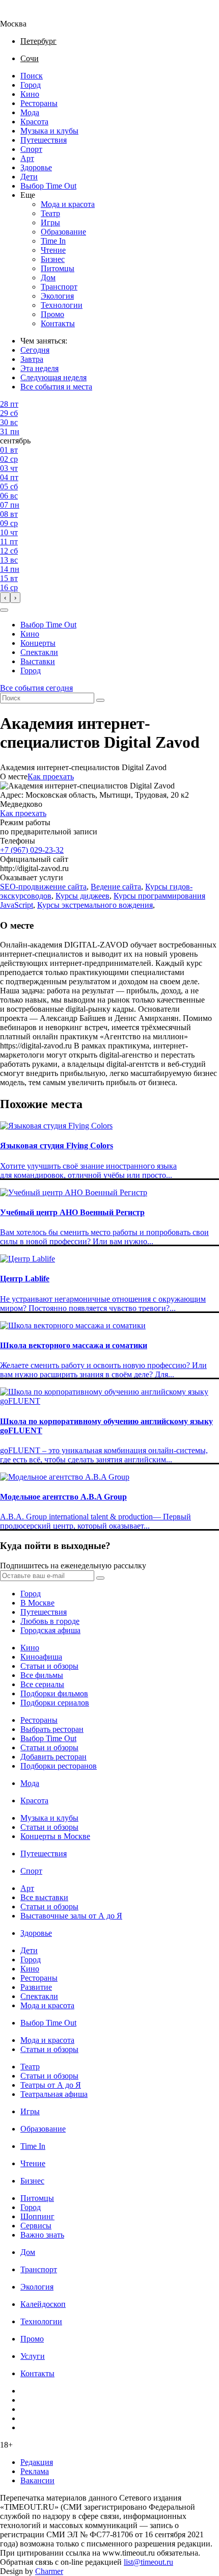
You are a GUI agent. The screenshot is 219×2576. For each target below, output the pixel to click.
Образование (63, 232)
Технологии (62, 305)
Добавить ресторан (53, 1757)
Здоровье (36, 167)
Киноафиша (41, 1657)
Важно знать (42, 2235)
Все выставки (44, 1897)
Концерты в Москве (55, 1836)
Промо (52, 314)
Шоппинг (37, 2216)
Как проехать (51, 777)
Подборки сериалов (55, 1703)
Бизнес (53, 259)
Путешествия (44, 140)
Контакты (58, 323)
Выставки (38, 661)
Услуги (33, 2356)
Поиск (32, 76)
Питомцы (58, 268)
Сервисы (36, 2226)
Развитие (36, 1987)
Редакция (37, 2462)
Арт (27, 158)
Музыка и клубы (49, 131)
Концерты (38, 643)
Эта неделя (39, 368)
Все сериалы (42, 1684)
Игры (50, 222)
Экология (57, 296)
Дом (48, 278)
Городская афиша (50, 1630)
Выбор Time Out (48, 186)
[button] (4, 610)
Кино (30, 94)
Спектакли (39, 652)
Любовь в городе (50, 1621)
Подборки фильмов (54, 1693)
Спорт (31, 149)
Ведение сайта (116, 887)
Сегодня (35, 350)
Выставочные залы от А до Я (71, 1916)
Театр (50, 213)
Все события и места (56, 387)
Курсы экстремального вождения (95, 905)
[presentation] (5, 598)
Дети (29, 177)
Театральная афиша (54, 2094)
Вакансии (37, 2480)
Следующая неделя (53, 377)
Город (31, 85)
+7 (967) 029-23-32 (32, 850)
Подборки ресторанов (59, 1766)
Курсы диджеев (83, 896)
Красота (34, 122)
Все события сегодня (36, 688)
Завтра (32, 359)
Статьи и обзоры (49, 1666)
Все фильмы (42, 1675)
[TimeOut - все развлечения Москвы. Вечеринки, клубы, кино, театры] (22, 15)
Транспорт (59, 287)
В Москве (37, 1603)
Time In (53, 241)
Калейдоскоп (43, 2304)
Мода (30, 112)
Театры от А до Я (51, 2085)
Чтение (53, 250)
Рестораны (39, 103)
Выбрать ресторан (52, 1729)
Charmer (49, 2571)
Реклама (35, 2471)
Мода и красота (68, 204)
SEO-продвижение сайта (43, 887)
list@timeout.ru (148, 2562)
